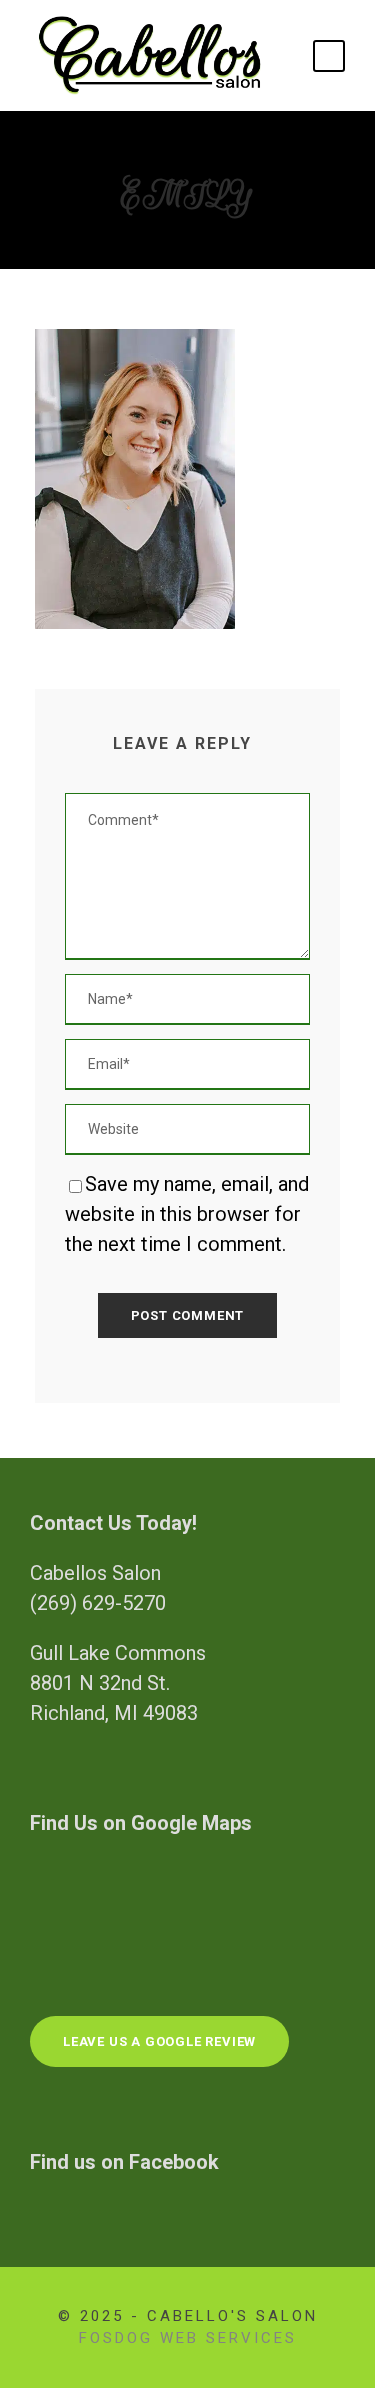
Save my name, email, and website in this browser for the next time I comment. (187, 1214)
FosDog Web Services (188, 2338)
